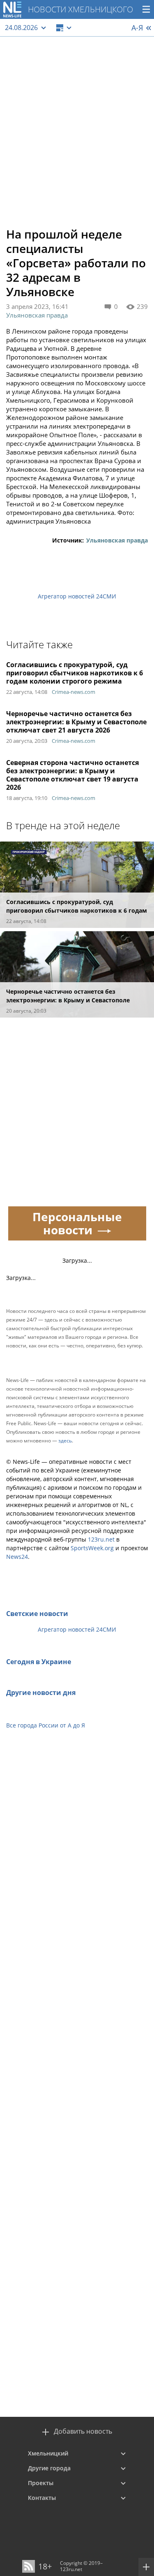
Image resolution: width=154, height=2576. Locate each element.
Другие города (49, 2468)
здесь (65, 1441)
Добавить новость (83, 2431)
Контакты (42, 2498)
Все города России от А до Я (46, 1725)
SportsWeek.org (92, 1548)
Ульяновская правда (37, 315)
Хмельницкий (48, 2453)
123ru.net (101, 1539)
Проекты (41, 2483)
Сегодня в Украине (39, 1662)
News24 (17, 1557)
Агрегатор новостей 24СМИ (77, 596)
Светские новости (37, 1614)
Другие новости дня (41, 1693)
